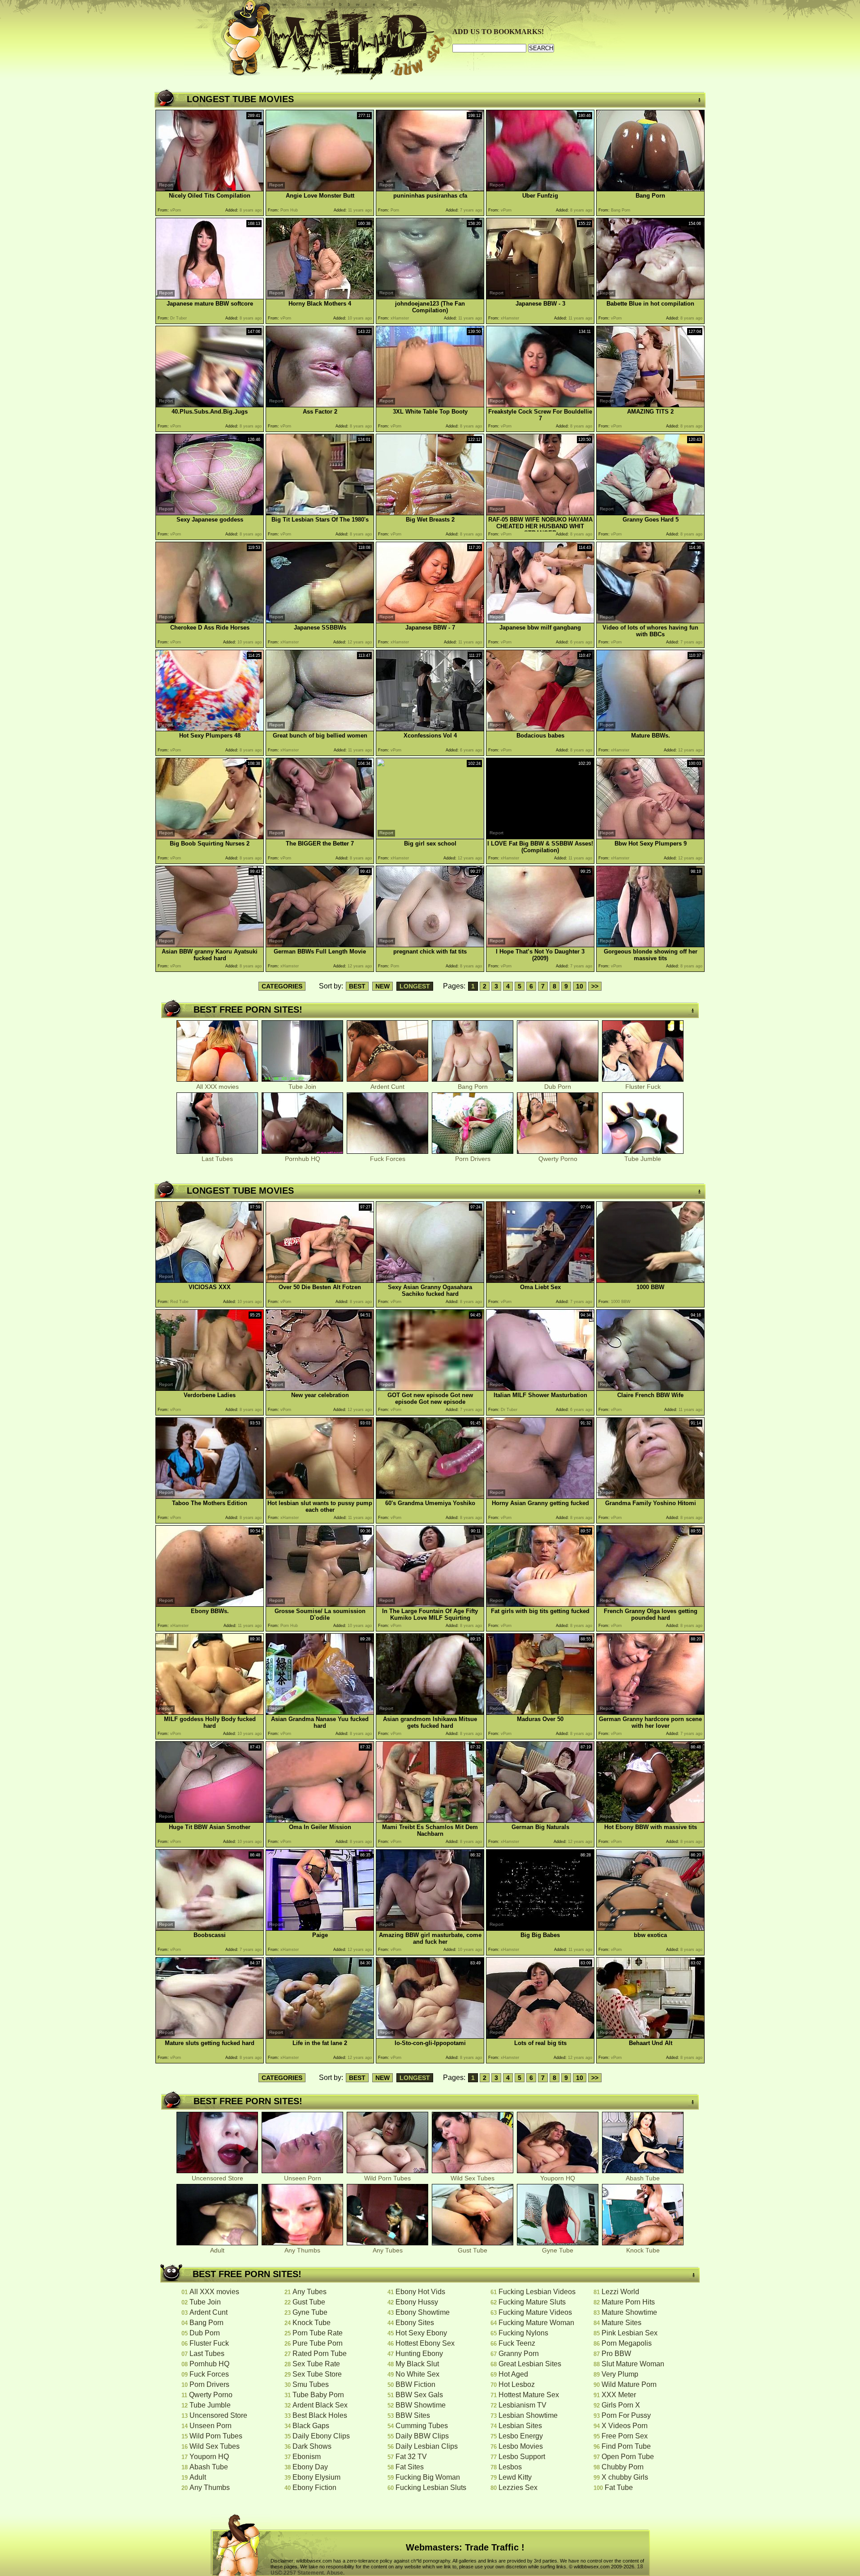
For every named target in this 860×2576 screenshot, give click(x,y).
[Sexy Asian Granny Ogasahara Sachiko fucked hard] (430, 1280)
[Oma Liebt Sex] (540, 1280)
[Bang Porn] (650, 189)
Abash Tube (643, 2178)
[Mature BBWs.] (650, 729)
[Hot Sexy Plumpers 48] (210, 729)
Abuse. (335, 2573)
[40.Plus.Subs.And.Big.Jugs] (210, 405)
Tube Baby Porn (318, 2395)
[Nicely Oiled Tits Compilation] (210, 189)
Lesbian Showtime (528, 2415)
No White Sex (417, 2374)
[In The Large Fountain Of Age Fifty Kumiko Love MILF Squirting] (430, 1604)
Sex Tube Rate (316, 2364)
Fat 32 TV (411, 2457)
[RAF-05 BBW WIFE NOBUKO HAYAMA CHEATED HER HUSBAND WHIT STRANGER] (540, 513)
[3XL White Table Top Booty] (430, 405)
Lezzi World (620, 2292)
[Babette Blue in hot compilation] (650, 297)
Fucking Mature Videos (535, 2312)
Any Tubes (388, 2250)
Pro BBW (616, 2354)
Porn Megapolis (627, 2343)
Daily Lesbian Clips (427, 2446)
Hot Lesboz (517, 2384)
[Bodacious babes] (540, 729)
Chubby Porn (623, 2467)
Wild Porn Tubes (387, 2178)
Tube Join (302, 1087)
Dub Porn (558, 1087)
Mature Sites (621, 2323)
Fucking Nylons (523, 2333)
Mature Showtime (629, 2312)
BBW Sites (413, 2415)
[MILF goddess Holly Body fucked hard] (210, 1712)
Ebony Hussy (417, 2302)
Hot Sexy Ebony (421, 2333)
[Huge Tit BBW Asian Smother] (210, 1820)
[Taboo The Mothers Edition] (210, 1496)
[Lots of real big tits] (540, 2036)
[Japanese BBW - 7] (430, 621)
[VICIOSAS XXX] (210, 1280)
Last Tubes (217, 1159)
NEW (383, 986)
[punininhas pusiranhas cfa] (430, 189)
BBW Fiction (415, 2384)
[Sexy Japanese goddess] (210, 513)
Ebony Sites (415, 2323)
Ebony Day (310, 2467)
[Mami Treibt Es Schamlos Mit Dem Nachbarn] (430, 1820)
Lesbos (510, 2467)
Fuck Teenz (517, 2343)
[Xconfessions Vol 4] (430, 729)
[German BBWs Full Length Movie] (320, 945)
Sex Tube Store (317, 2374)
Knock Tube (643, 2250)
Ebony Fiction (314, 2488)
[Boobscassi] (210, 1928)
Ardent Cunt (387, 1087)
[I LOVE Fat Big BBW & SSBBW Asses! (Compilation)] (540, 837)
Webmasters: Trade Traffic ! (465, 2547)
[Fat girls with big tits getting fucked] (540, 1604)
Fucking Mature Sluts (532, 2302)
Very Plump (620, 2374)
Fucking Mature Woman (536, 2323)
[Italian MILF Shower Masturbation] (540, 1388)
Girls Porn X (621, 2405)
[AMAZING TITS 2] (650, 405)
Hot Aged (513, 2374)
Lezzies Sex (518, 2488)
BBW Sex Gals (419, 2395)
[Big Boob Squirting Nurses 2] (210, 837)
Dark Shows (312, 2446)
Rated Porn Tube (320, 2354)
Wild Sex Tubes (473, 2178)
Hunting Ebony (419, 2354)
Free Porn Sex (625, 2436)
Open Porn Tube (628, 2457)
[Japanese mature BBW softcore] (210, 297)
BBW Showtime (421, 2405)
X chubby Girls (625, 2477)
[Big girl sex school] (430, 836)
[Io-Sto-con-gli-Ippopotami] (430, 2036)
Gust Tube (473, 2250)
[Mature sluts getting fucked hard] (210, 2036)
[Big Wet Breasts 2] (430, 513)
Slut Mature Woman (633, 2364)
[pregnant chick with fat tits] (430, 945)
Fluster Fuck (643, 1087)
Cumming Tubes (422, 2426)
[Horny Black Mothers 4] (320, 297)
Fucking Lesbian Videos (537, 2292)
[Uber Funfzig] (540, 189)
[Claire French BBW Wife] (650, 1388)
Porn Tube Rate (318, 2333)
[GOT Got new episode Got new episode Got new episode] (430, 1388)
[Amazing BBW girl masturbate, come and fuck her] (430, 1928)
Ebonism (307, 2457)
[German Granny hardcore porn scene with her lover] (650, 1712)
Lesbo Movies (521, 2446)
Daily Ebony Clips (321, 2436)
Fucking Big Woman (428, 2477)
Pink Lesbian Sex (630, 2333)
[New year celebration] (320, 1388)
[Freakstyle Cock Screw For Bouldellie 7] (540, 405)
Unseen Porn (303, 2178)
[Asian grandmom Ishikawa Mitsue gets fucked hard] (430, 1712)
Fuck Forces (388, 1159)
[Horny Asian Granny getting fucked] (540, 1496)
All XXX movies (217, 1087)
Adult (217, 2250)
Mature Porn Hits (628, 2302)
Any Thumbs (302, 2250)
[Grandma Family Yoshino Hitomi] (650, 1496)
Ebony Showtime (423, 2312)
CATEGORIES (282, 986)
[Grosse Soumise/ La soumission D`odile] (320, 1604)
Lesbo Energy (521, 2436)
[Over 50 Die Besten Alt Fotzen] (320, 1280)
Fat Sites (410, 2467)
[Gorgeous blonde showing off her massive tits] (650, 945)
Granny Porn (519, 2354)
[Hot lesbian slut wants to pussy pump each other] (320, 1496)
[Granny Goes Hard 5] (650, 513)
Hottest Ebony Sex (425, 2343)
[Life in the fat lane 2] (320, 2036)
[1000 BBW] (650, 1280)
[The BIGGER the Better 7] (320, 837)
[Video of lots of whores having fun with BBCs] (650, 621)
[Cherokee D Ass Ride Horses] (210, 621)
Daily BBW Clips (422, 2436)
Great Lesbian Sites (530, 2364)
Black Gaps (311, 2426)
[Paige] (320, 1928)
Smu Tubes (311, 2384)
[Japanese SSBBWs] (320, 621)
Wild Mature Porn (629, 2384)
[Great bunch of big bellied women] (320, 729)
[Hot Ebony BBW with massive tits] (650, 1820)
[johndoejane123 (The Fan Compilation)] (430, 297)
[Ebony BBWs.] (210, 1604)
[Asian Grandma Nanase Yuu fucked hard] (320, 1712)
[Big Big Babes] (540, 1928)
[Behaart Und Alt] (650, 2036)
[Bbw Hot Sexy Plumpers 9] (650, 837)
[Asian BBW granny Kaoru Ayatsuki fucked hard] (210, 945)
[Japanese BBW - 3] (540, 297)
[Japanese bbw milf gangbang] (540, 621)
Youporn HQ (558, 2178)
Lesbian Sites (520, 2426)
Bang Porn (473, 1087)
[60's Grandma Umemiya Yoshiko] (430, 1496)
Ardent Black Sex (320, 2405)
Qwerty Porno (558, 1159)
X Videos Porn (625, 2426)
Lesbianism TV (522, 2405)
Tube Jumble (643, 1159)
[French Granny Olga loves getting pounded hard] (650, 1604)
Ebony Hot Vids (420, 2292)
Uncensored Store (217, 2178)
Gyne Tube (558, 2250)
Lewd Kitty (515, 2477)
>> (595, 986)
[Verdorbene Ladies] (210, 1388)
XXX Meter (619, 2395)
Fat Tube (619, 2488)
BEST (357, 986)
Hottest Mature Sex (529, 2395)
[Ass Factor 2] (320, 405)
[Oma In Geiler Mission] (320, 1820)
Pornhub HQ (303, 1159)
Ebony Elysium (316, 2477)
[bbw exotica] (650, 1928)
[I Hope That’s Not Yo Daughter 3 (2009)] (540, 945)
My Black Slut (417, 2364)
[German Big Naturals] (540, 1820)
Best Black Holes (320, 2415)
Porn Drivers (473, 1159)
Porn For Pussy (626, 2415)
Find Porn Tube (626, 2446)
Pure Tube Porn (318, 2343)
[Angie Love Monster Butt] (320, 189)
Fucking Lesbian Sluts (431, 2488)
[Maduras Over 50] (540, 1712)
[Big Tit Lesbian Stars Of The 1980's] (320, 513)
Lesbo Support (522, 2457)
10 (580, 986)
